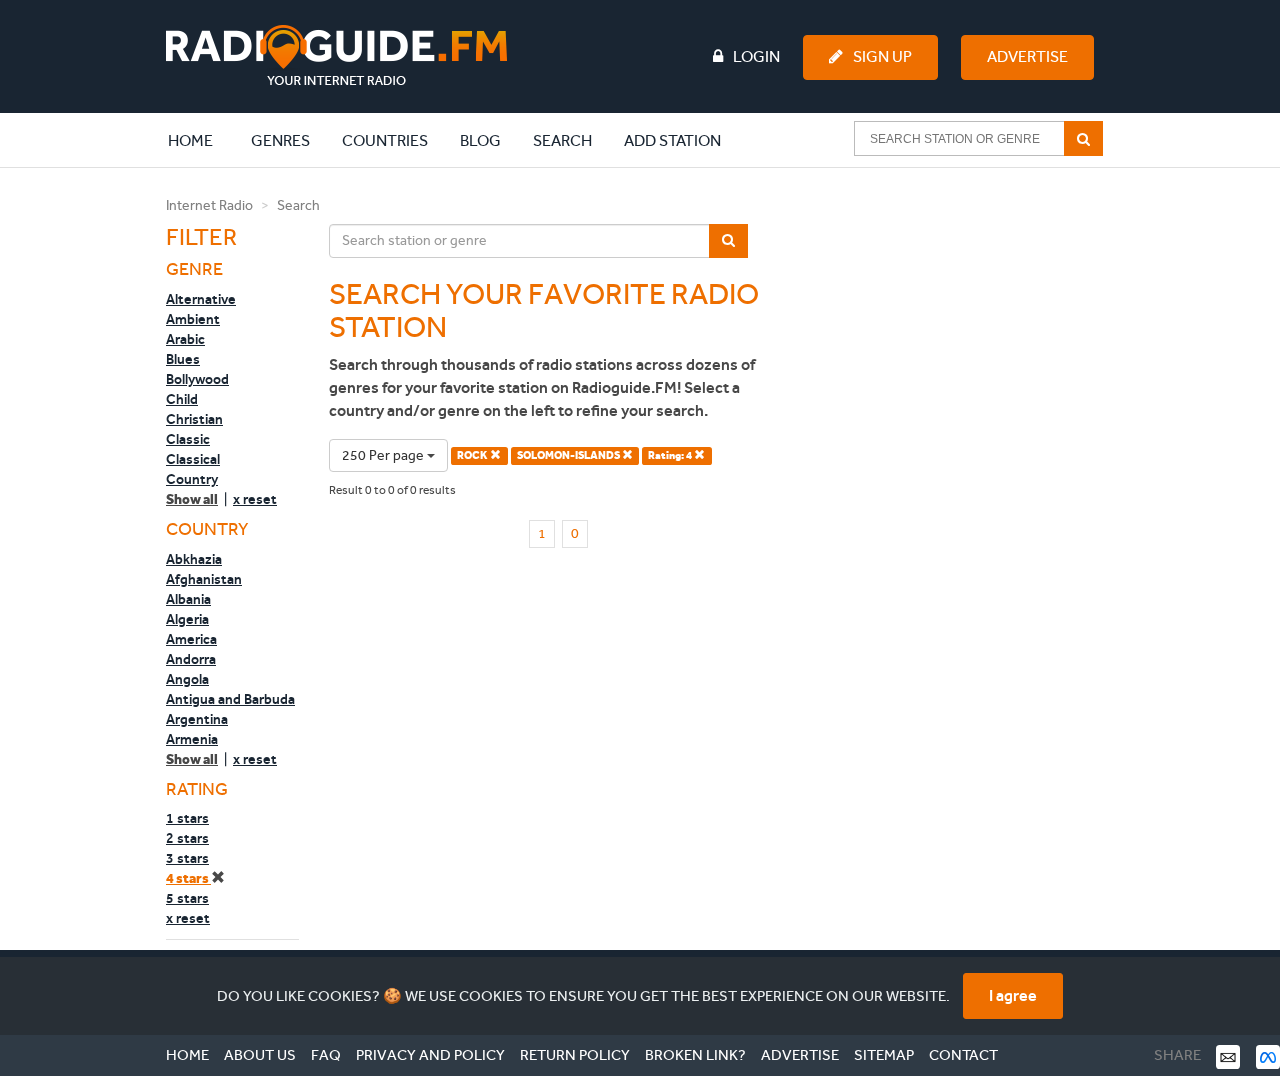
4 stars (188, 878)
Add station (672, 140)
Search (562, 140)
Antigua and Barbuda (230, 699)
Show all (192, 499)
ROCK (473, 455)
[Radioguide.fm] (336, 55)
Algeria (187, 619)
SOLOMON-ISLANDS (569, 455)
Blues (183, 359)
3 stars (187, 858)
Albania (188, 599)
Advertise (1027, 56)
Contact (963, 1055)
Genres (280, 140)
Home (201, 140)
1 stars (187, 818)
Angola (187, 679)
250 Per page (384, 455)
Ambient (193, 319)
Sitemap (884, 1055)
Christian (194, 419)
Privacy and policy (430, 1055)
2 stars (187, 838)
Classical (193, 459)
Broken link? (695, 1055)
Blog (480, 140)
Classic (188, 439)
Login (756, 56)
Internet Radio (209, 205)
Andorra (191, 659)
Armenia (192, 739)
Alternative (201, 299)
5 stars (187, 898)
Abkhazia (194, 559)
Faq (326, 1055)
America (191, 639)
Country (192, 479)
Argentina (197, 719)
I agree (1013, 995)
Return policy (575, 1055)
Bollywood (197, 379)
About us (260, 1055)
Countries (385, 140)
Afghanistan (204, 579)
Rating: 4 (671, 455)
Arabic (185, 339)
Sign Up (882, 56)
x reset (255, 499)
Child (182, 399)
